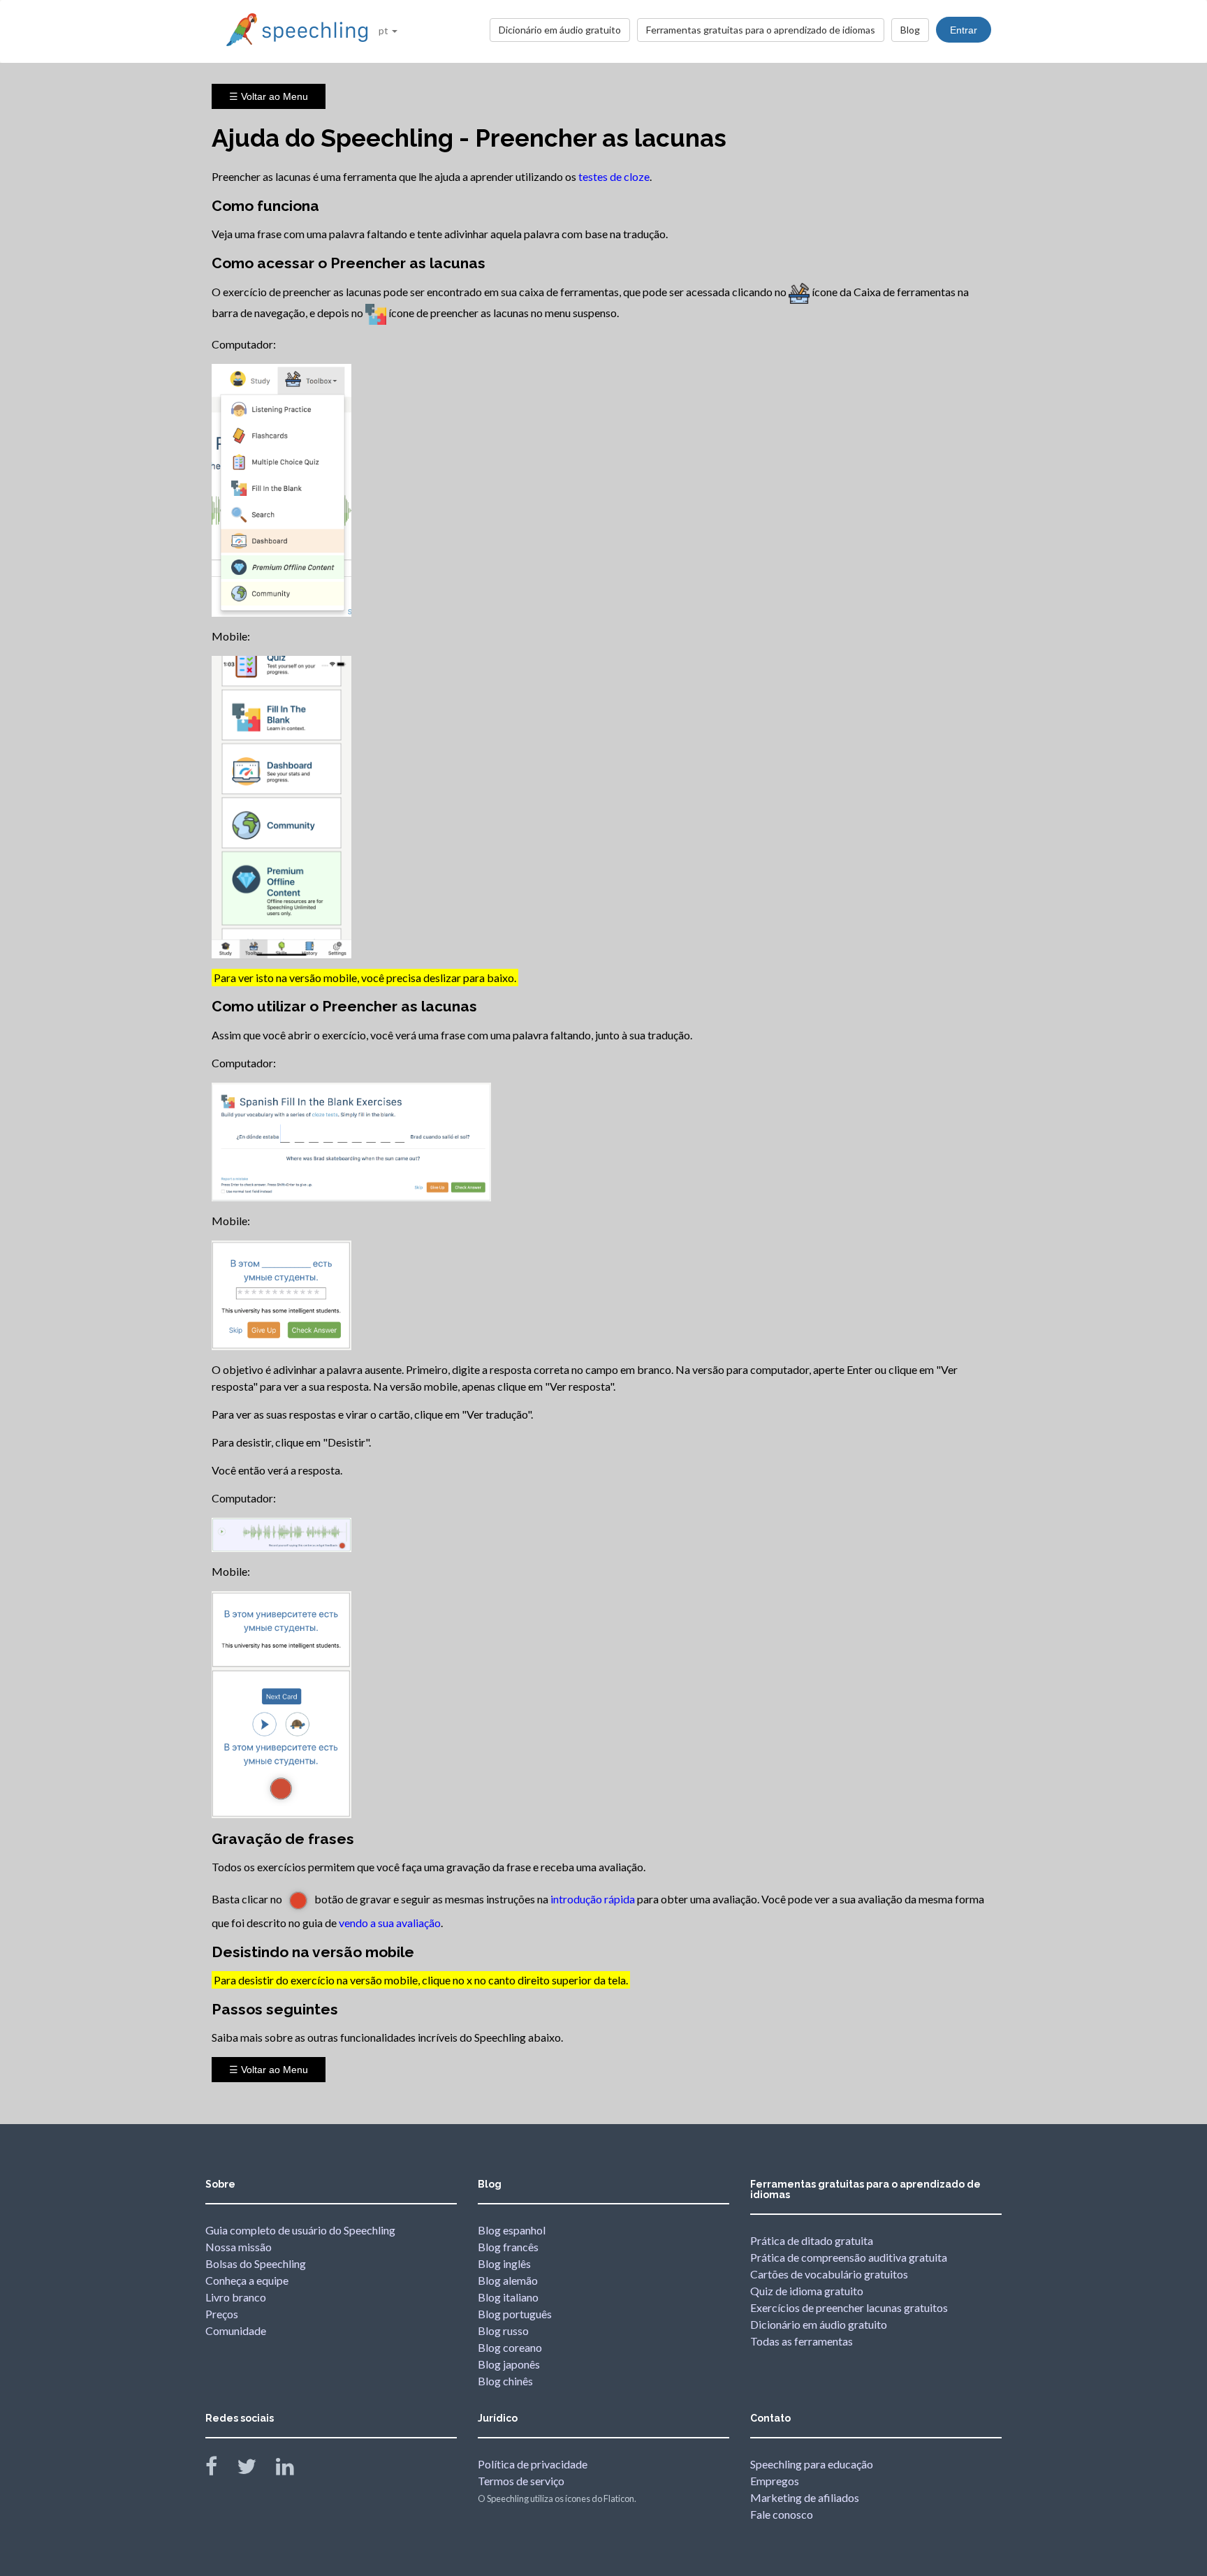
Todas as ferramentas (802, 2341)
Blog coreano (510, 2347)
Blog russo (503, 2330)
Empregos (775, 2481)
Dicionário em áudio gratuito (560, 30)
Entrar (964, 30)
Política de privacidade (533, 2464)
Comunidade (236, 2330)
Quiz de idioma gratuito (807, 2291)
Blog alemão (508, 2280)
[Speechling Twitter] (255, 2469)
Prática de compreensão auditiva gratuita (849, 2257)
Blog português (515, 2314)
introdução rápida (593, 1899)
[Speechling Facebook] (220, 2469)
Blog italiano (508, 2297)
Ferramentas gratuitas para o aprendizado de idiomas (761, 30)
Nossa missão (239, 2247)
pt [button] (385, 30)
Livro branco (236, 2297)
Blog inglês (504, 2263)
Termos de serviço (521, 2481)
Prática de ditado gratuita (812, 2240)
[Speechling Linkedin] (294, 2469)
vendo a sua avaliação (390, 1923)
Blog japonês (509, 2364)
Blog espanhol (512, 2230)
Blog (910, 30)
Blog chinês (505, 2381)
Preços (222, 2314)
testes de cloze (614, 176)
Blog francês (508, 2247)
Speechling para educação (812, 2464)
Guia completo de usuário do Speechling (300, 2230)
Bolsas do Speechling (256, 2263)
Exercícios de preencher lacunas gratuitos (849, 2307)
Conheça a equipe (247, 2280)
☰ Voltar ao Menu (269, 96)
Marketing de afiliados (805, 2497)
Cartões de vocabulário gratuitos (829, 2274)
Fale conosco (782, 2514)
